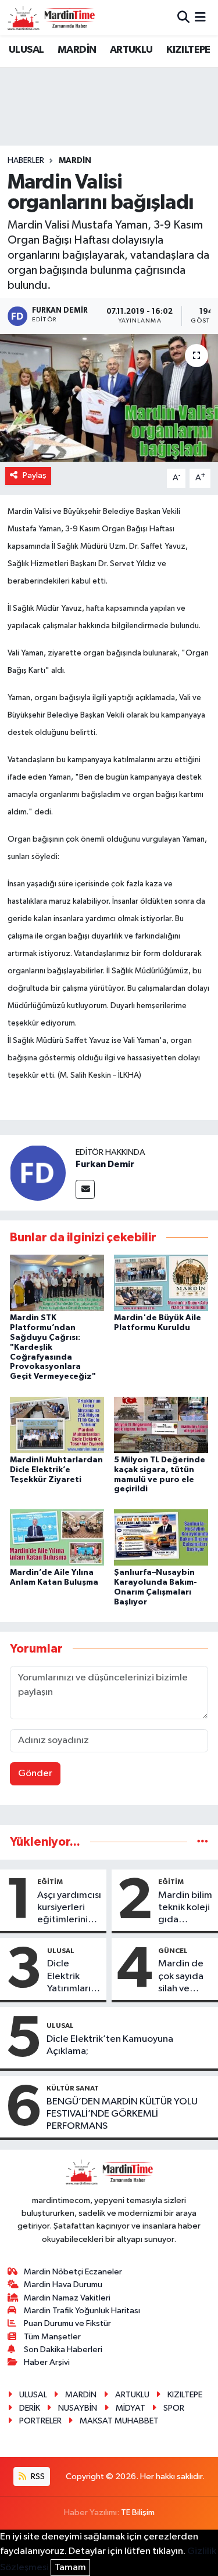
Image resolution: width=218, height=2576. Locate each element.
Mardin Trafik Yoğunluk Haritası (82, 2311)
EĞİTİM (50, 1882)
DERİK (30, 2408)
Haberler (26, 161)
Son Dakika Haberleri (63, 2349)
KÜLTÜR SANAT (73, 2088)
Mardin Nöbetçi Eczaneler (73, 2272)
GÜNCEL (173, 1951)
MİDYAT (131, 2408)
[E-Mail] (85, 1189)
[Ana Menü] (200, 18)
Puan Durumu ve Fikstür (67, 2323)
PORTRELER (40, 2421)
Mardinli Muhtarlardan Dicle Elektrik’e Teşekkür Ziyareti (56, 1470)
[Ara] (183, 18)
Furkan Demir (105, 1164)
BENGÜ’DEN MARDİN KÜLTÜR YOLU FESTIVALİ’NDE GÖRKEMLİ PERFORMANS (122, 2114)
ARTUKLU (131, 50)
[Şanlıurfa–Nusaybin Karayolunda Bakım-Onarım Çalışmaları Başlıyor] (161, 1537)
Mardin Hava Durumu (63, 2285)
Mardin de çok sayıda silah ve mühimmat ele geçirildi (184, 1977)
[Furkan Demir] (38, 1173)
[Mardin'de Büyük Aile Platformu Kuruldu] (161, 1283)
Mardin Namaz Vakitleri (67, 2298)
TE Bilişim (138, 2512)
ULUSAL (26, 50)
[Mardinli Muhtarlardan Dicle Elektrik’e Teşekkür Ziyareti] (57, 1424)
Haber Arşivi (47, 2362)
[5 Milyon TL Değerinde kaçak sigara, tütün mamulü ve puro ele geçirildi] (161, 1424)
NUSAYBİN (78, 2408)
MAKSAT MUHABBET (119, 2421)
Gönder (35, 1774)
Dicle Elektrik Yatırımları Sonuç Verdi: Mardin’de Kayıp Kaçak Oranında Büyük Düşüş (74, 1977)
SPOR (174, 2408)
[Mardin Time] (51, 18)
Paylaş (35, 475)
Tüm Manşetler (52, 2337)
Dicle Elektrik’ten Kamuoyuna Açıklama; (110, 2045)
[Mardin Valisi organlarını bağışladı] (109, 398)
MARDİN (77, 50)
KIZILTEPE (188, 50)
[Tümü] (203, 1842)
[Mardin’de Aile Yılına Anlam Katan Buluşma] (57, 1537)
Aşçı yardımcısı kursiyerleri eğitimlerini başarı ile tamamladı (69, 1908)
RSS (37, 2477)
